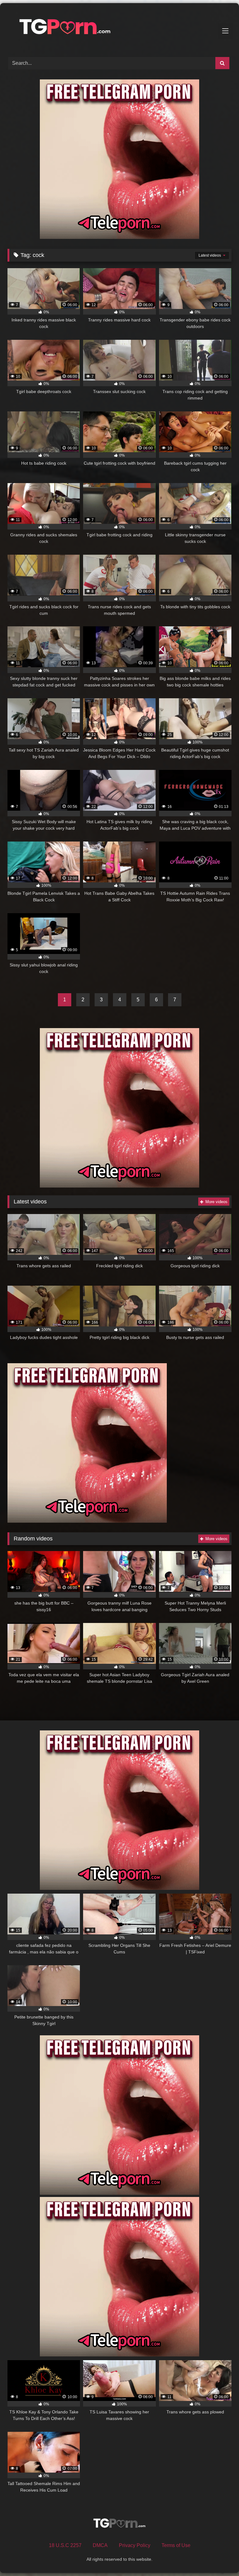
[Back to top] (220, 2557)
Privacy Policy (135, 2545)
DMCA (100, 2545)
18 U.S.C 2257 (65, 2545)
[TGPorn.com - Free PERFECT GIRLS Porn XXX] (119, 28)
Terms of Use (176, 2545)
